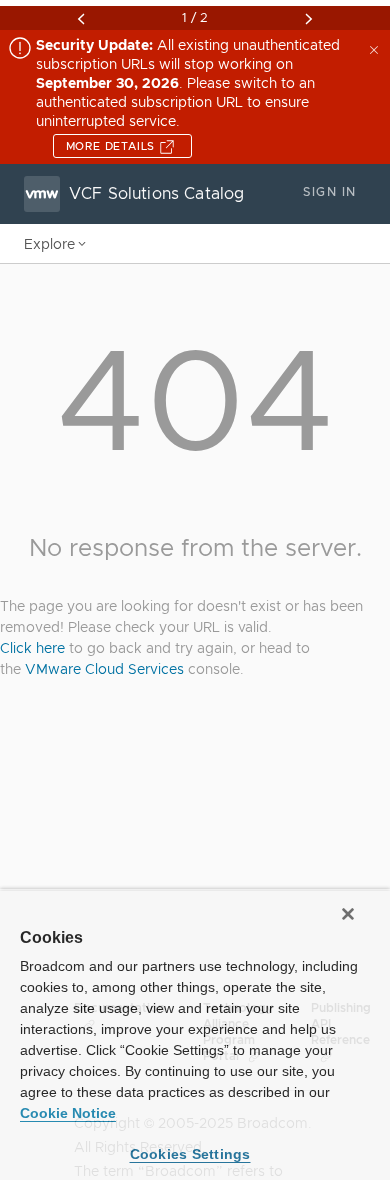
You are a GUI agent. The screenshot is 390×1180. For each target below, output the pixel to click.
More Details (112, 146)
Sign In (329, 192)
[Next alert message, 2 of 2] (309, 19)
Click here (32, 648)
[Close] (348, 914)
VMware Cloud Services (104, 669)
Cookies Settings (190, 1154)
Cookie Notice (68, 1113)
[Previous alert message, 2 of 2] (81, 19)
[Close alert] (376, 48)
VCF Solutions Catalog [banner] (156, 194)
